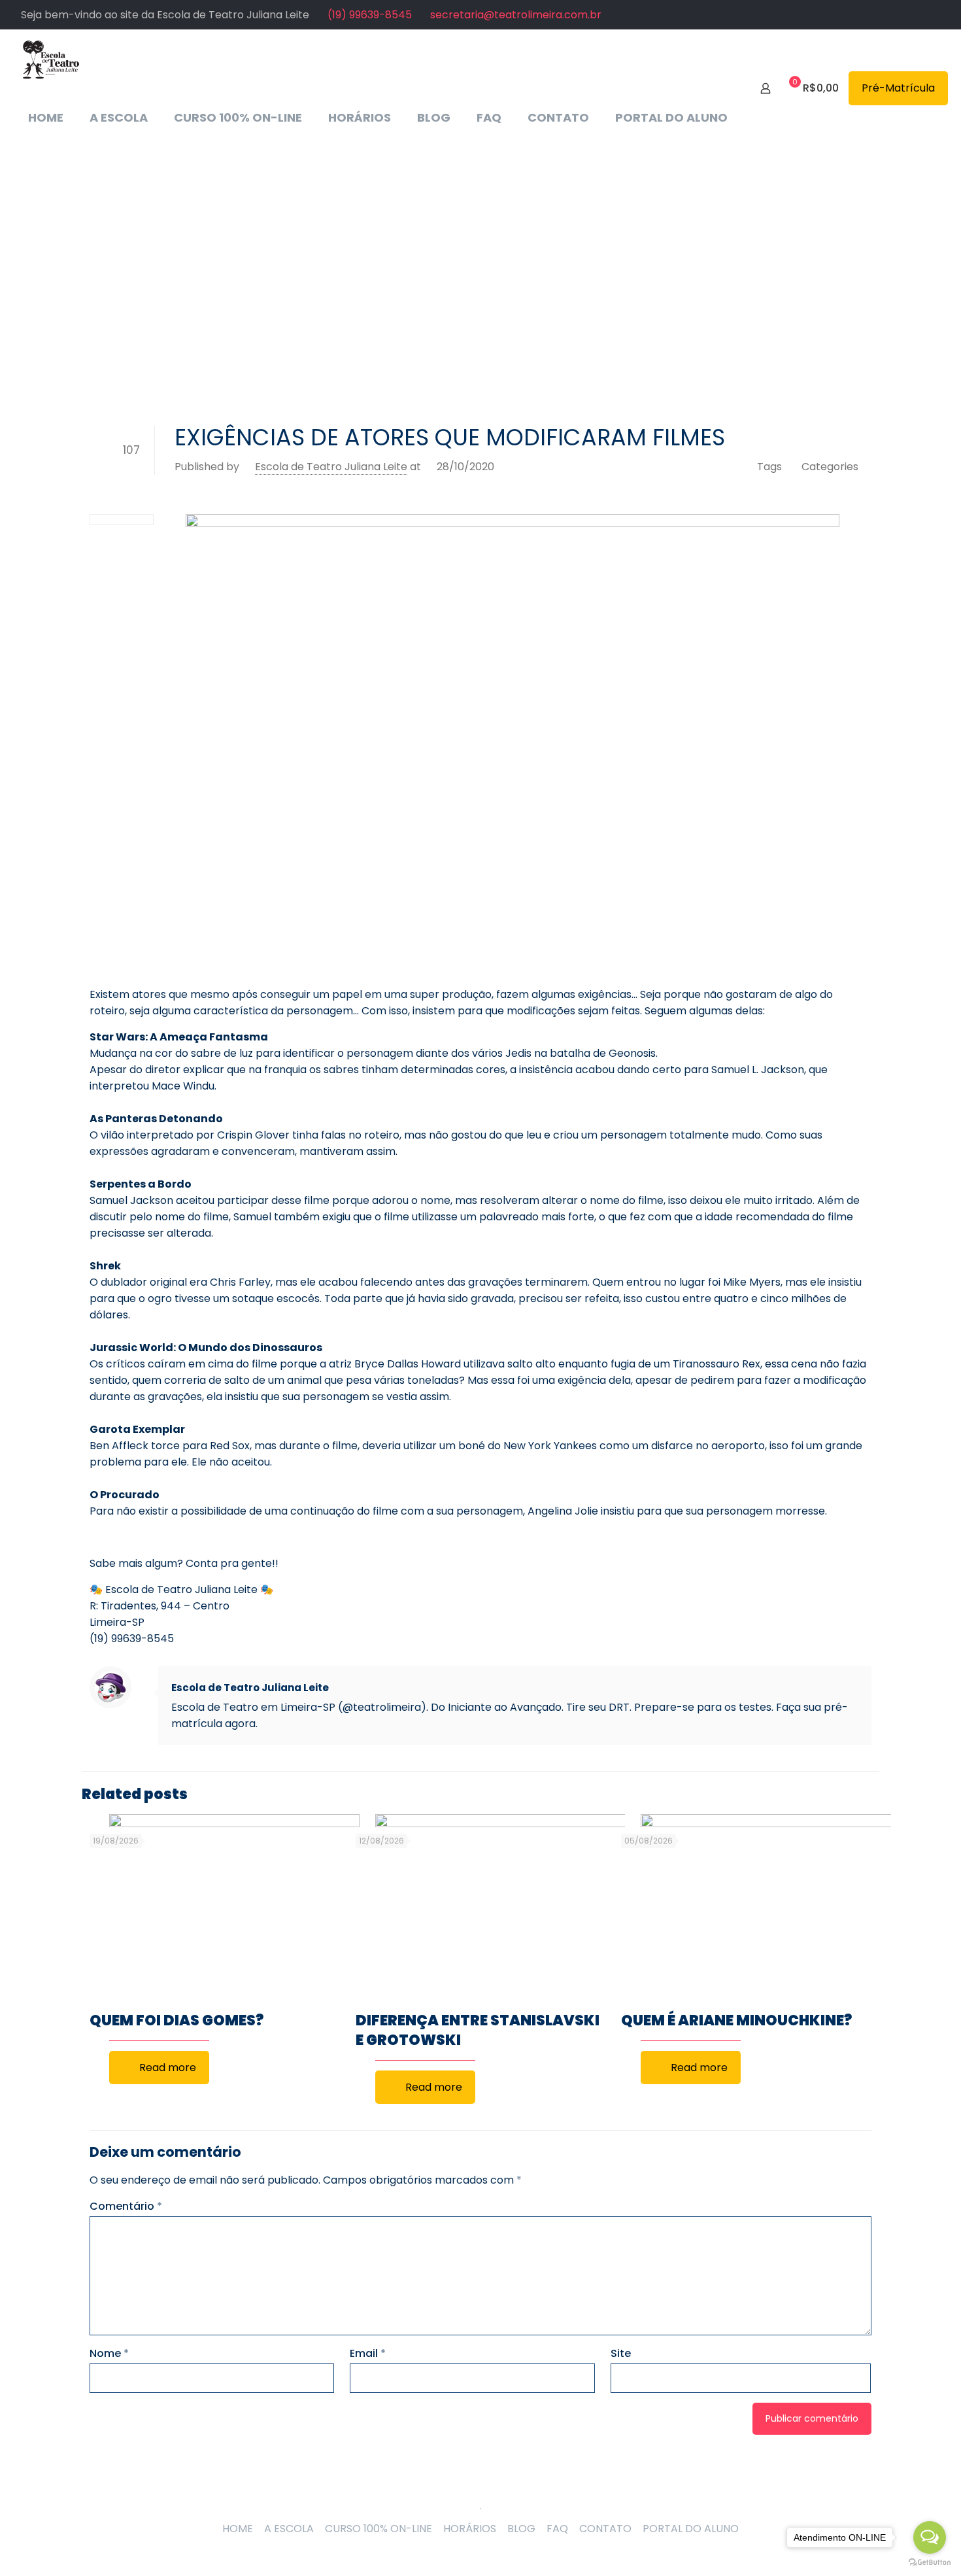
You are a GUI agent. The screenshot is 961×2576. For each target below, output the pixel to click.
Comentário (126, 2206)
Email (368, 2353)
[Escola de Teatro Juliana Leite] (51, 59)
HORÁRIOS (470, 2529)
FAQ (557, 2529)
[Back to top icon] (480, 2489)
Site (621, 2353)
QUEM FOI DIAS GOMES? (177, 2020)
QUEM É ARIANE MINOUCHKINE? (736, 2020)
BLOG (521, 2529)
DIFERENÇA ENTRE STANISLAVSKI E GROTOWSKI (478, 2030)
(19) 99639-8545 (370, 15)
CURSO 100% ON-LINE (379, 2529)
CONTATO (605, 2529)
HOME (238, 2529)
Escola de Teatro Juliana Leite (331, 467)
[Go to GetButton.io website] (930, 2563)
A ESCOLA (289, 2529)
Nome (109, 2353)
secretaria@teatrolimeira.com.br (516, 15)
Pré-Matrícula (898, 88)
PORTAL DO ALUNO (691, 2529)
